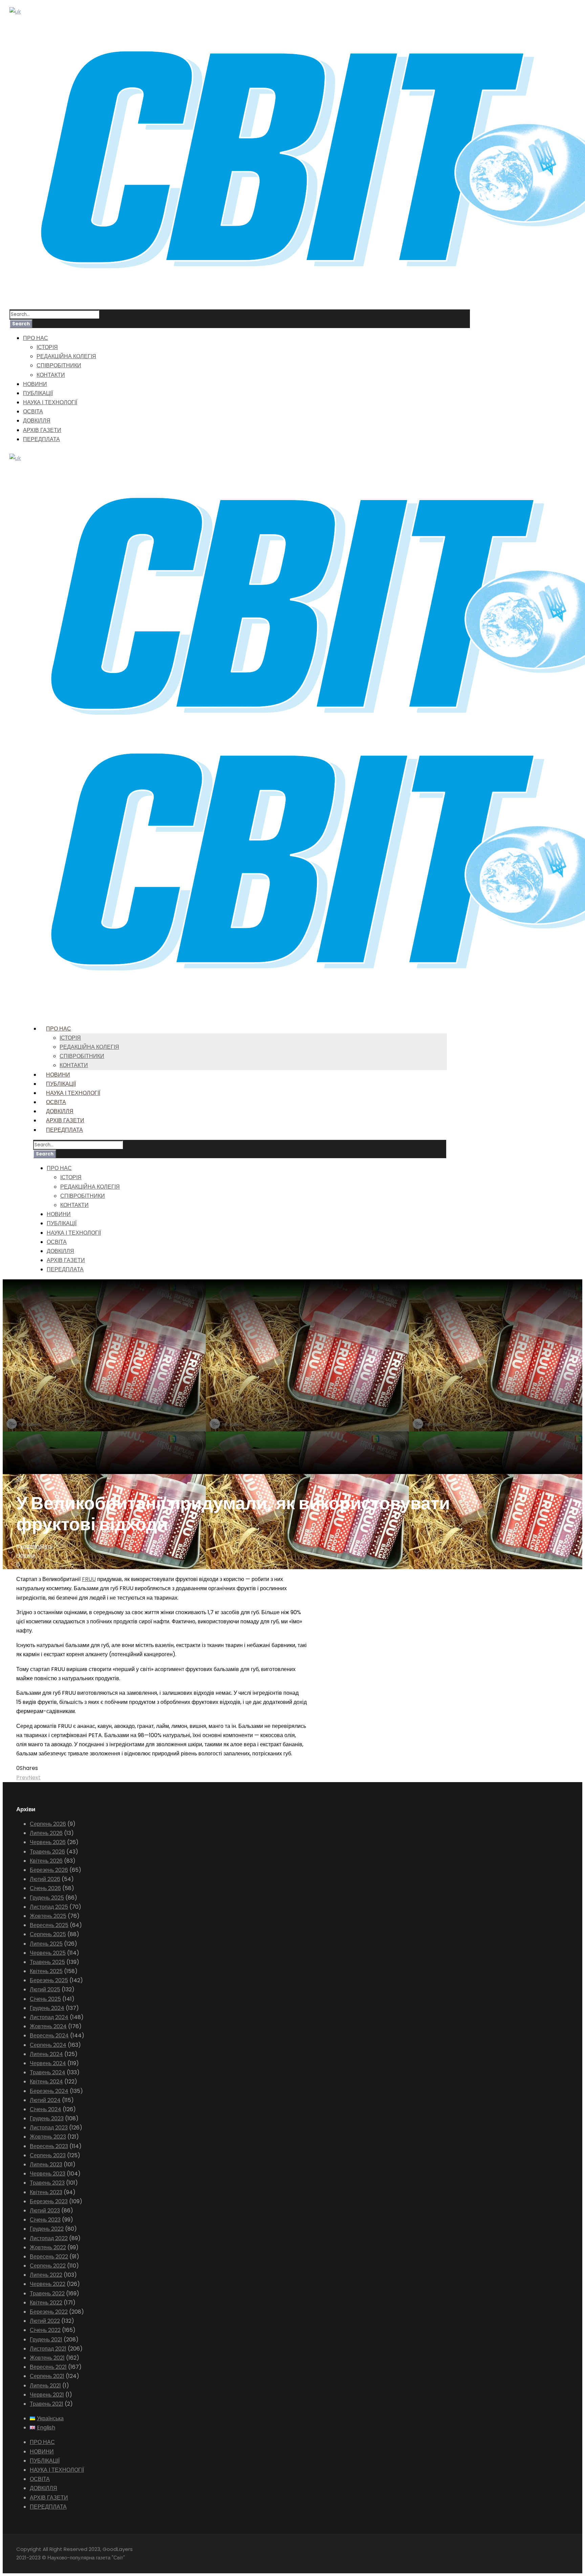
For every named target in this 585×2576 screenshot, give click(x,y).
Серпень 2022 (48, 2266)
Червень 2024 (48, 2063)
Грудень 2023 (47, 2118)
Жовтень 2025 (48, 1916)
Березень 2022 (49, 2312)
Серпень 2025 (48, 1934)
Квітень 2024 (46, 2082)
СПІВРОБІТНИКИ (59, 365)
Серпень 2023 (48, 2155)
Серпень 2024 (48, 2045)
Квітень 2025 (46, 1971)
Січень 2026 (45, 1888)
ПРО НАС (36, 338)
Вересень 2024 (49, 2036)
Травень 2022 (47, 2293)
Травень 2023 (47, 2183)
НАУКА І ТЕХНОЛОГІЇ (50, 402)
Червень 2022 (48, 2284)
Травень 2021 (47, 2404)
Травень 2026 (47, 1852)
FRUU (89, 1579)
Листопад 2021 (48, 2349)
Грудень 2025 (47, 1898)
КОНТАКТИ (51, 375)
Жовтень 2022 (48, 2247)
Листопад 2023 (49, 2128)
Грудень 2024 (47, 2008)
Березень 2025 (49, 1980)
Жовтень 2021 (47, 2358)
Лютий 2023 (45, 2211)
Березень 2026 (49, 1870)
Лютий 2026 (45, 1879)
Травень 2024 (48, 2072)
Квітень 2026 (46, 1861)
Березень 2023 (49, 2201)
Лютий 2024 (45, 2100)
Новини (26, 1555)
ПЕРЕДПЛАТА (41, 439)
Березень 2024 (49, 2091)
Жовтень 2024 (48, 2026)
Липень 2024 (46, 2054)
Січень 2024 (46, 2109)
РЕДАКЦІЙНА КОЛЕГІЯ (66, 356)
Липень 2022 (46, 2275)
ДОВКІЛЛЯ (37, 421)
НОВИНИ (35, 384)
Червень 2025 (48, 1953)
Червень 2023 (48, 2174)
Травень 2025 (47, 1962)
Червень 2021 (47, 2395)
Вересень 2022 (49, 2257)
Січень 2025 (45, 1999)
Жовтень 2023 (48, 2137)
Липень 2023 (46, 2164)
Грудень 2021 (46, 2340)
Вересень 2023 (49, 2146)
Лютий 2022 (45, 2321)
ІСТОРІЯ (47, 347)
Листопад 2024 (49, 2017)
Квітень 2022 (46, 2303)
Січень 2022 (45, 2330)
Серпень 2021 (47, 2376)
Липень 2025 (46, 1944)
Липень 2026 (46, 1833)
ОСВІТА (33, 412)
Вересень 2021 (48, 2367)
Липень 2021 (45, 2386)
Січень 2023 (45, 2220)
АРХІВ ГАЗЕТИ (42, 430)
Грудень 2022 (47, 2229)
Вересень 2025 (49, 1925)
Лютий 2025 (45, 1989)
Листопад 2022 (49, 2238)
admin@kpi (38, 1546)
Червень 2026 (48, 1842)
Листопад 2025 (49, 1907)
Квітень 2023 (46, 2192)
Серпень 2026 (48, 1824)
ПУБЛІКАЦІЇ (38, 393)
